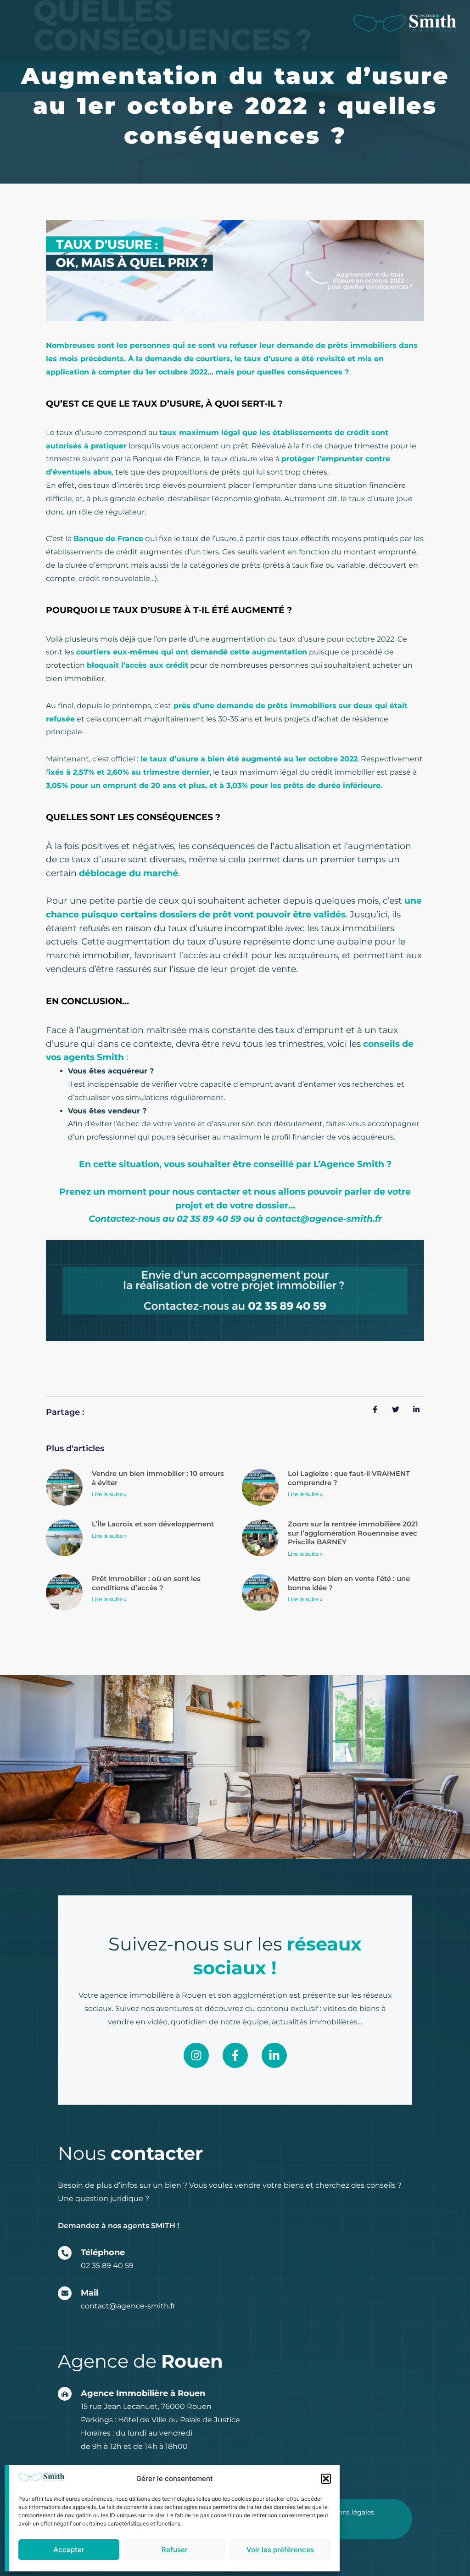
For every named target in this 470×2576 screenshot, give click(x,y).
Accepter (69, 2550)
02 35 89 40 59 (107, 2266)
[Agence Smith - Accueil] (405, 23)
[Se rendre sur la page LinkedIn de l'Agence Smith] (274, 2055)
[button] (326, 2479)
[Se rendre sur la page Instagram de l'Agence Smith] (196, 2055)
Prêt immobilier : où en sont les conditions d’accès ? (146, 1583)
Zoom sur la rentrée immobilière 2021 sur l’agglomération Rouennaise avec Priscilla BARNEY (353, 1533)
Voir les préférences (280, 2550)
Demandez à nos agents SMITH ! (118, 2226)
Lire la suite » (109, 1494)
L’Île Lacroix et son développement (153, 1524)
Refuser (175, 2550)
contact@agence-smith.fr (128, 2306)
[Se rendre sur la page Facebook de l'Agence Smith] (235, 2055)
